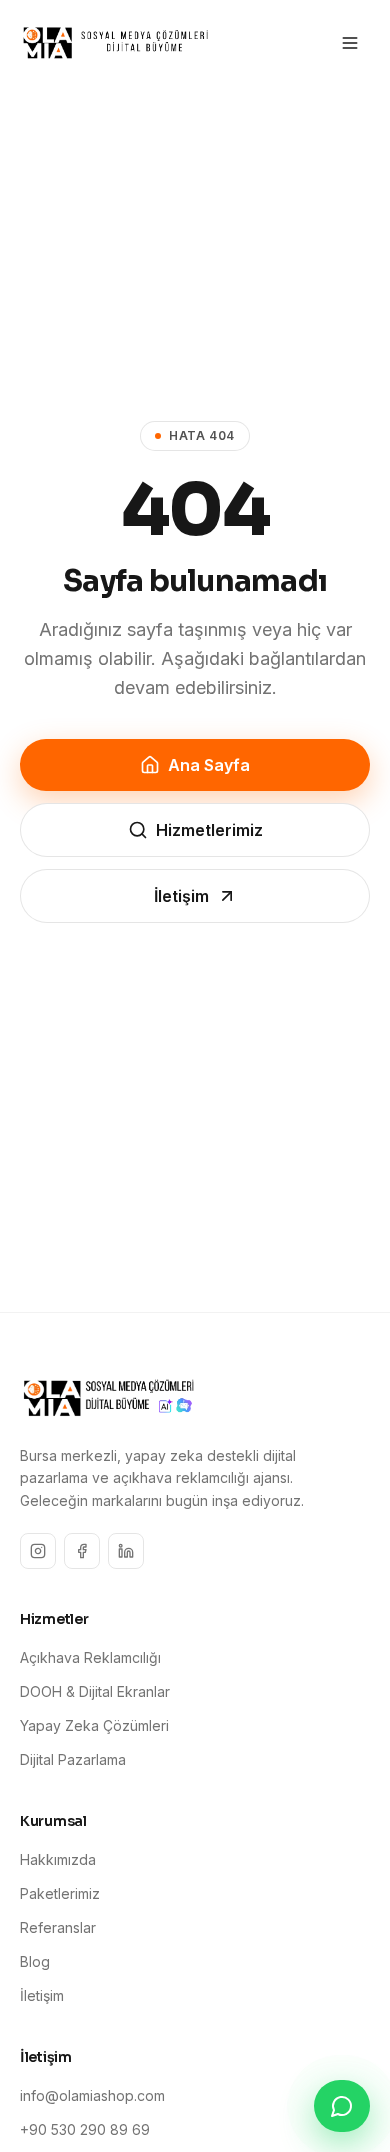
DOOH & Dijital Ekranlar (95, 1691)
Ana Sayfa (209, 765)
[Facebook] (82, 1551)
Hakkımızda (58, 1859)
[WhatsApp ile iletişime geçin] (342, 2106)
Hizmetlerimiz (209, 830)
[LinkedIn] (126, 1551)
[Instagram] (38, 1551)
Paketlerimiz (60, 1893)
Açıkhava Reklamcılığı (90, 1657)
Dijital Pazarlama (73, 1759)
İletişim (181, 896)
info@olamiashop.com (92, 2095)
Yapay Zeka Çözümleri (94, 1725)
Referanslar (58, 1927)
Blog (35, 1961)
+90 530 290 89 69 (85, 2129)
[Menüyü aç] (350, 43)
